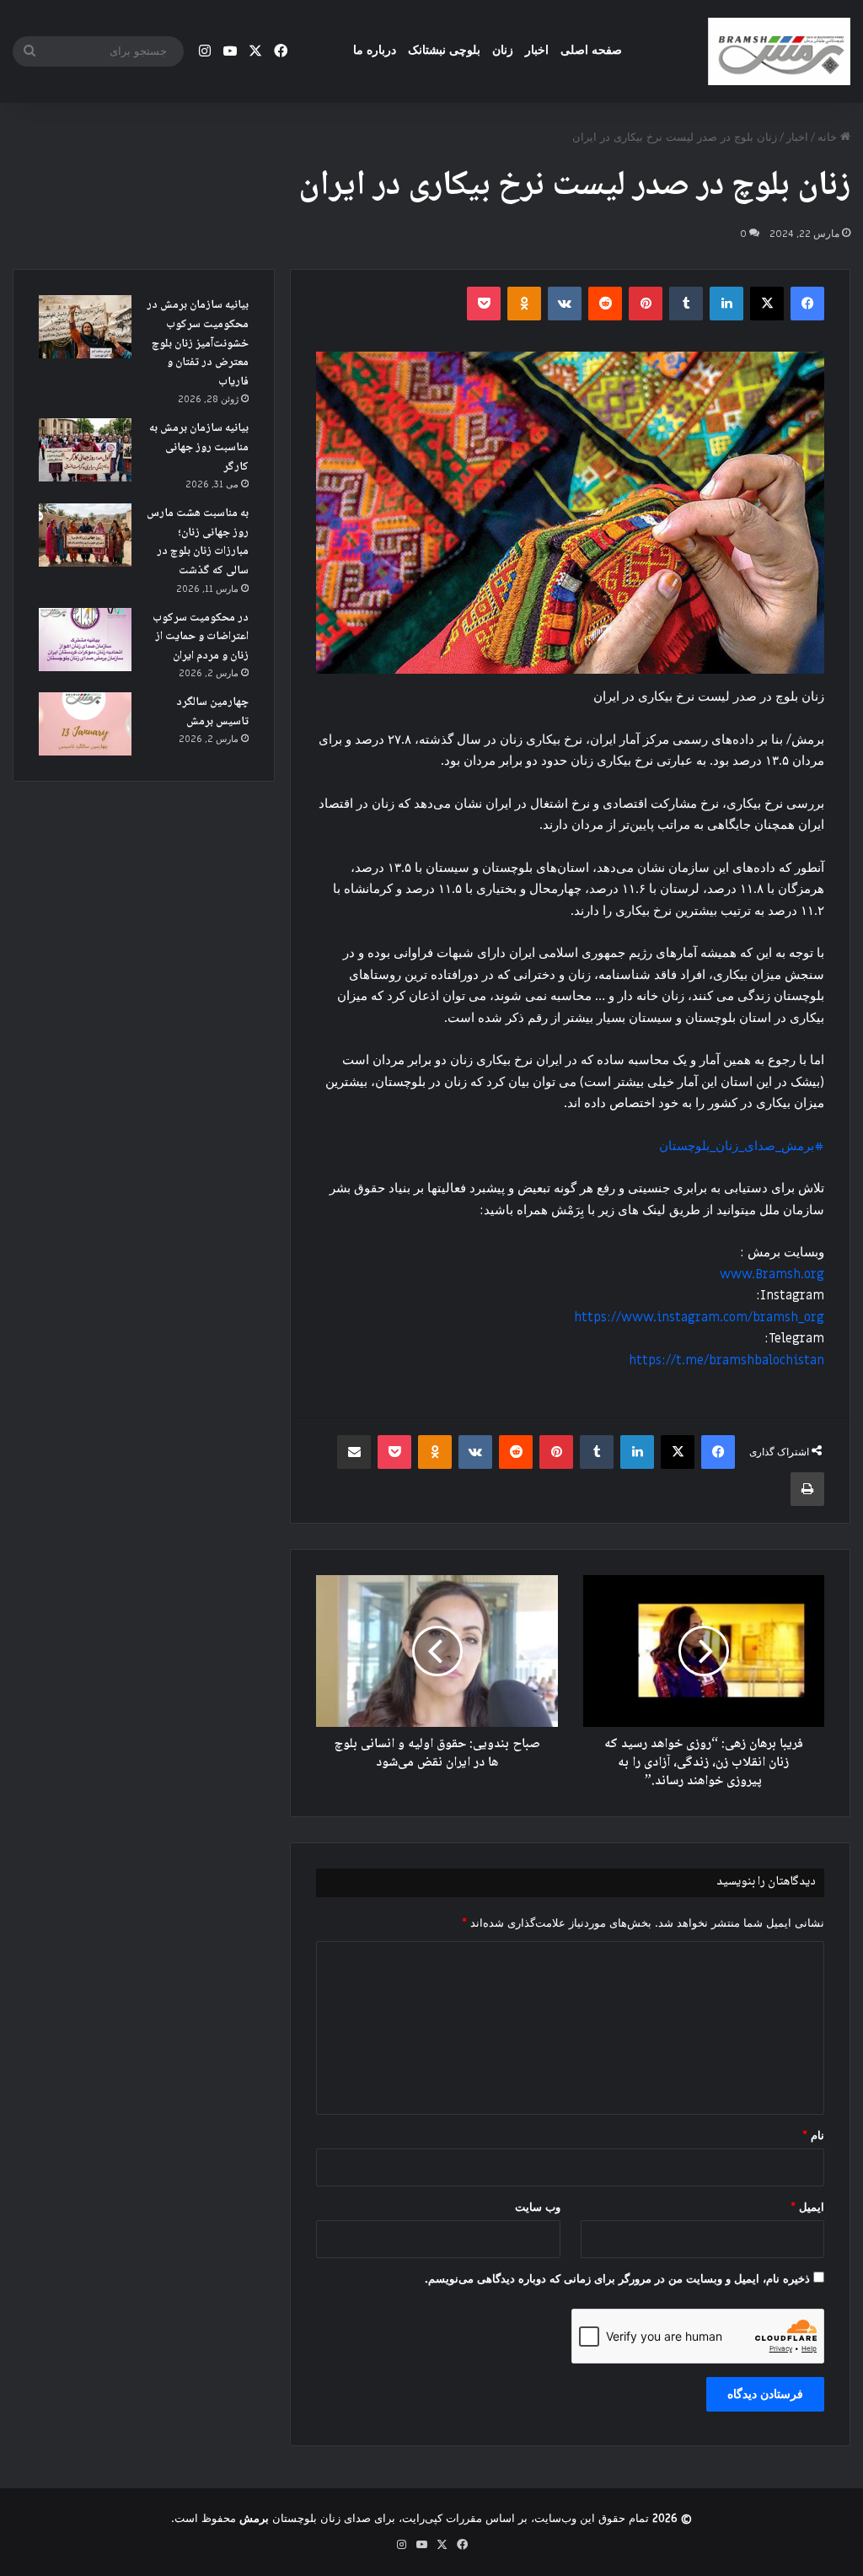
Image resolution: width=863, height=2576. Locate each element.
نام (813, 2135)
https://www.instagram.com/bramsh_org (699, 1317)
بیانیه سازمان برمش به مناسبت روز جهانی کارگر (199, 447)
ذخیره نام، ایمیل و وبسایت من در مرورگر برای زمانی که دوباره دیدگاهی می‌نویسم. (617, 2279)
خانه (829, 137)
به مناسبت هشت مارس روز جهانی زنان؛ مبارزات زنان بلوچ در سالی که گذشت (198, 542)
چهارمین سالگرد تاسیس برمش (212, 712)
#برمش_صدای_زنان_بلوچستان (742, 1146)
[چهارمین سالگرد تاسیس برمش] (85, 724)
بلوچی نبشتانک (444, 50)
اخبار (537, 50)
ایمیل (807, 2207)
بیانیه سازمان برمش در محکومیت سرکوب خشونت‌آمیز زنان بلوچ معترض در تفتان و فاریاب (198, 343)
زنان (503, 50)
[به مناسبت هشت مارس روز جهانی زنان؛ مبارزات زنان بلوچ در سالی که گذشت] (85, 535)
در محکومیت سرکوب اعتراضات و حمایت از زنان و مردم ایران (201, 637)
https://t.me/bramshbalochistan (726, 1360)
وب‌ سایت (538, 2207)
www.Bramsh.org (772, 1274)
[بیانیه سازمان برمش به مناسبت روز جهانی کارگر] (85, 450)
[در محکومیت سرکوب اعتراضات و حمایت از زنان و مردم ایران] (85, 640)
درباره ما (375, 50)
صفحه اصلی (591, 50)
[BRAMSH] (779, 51)
